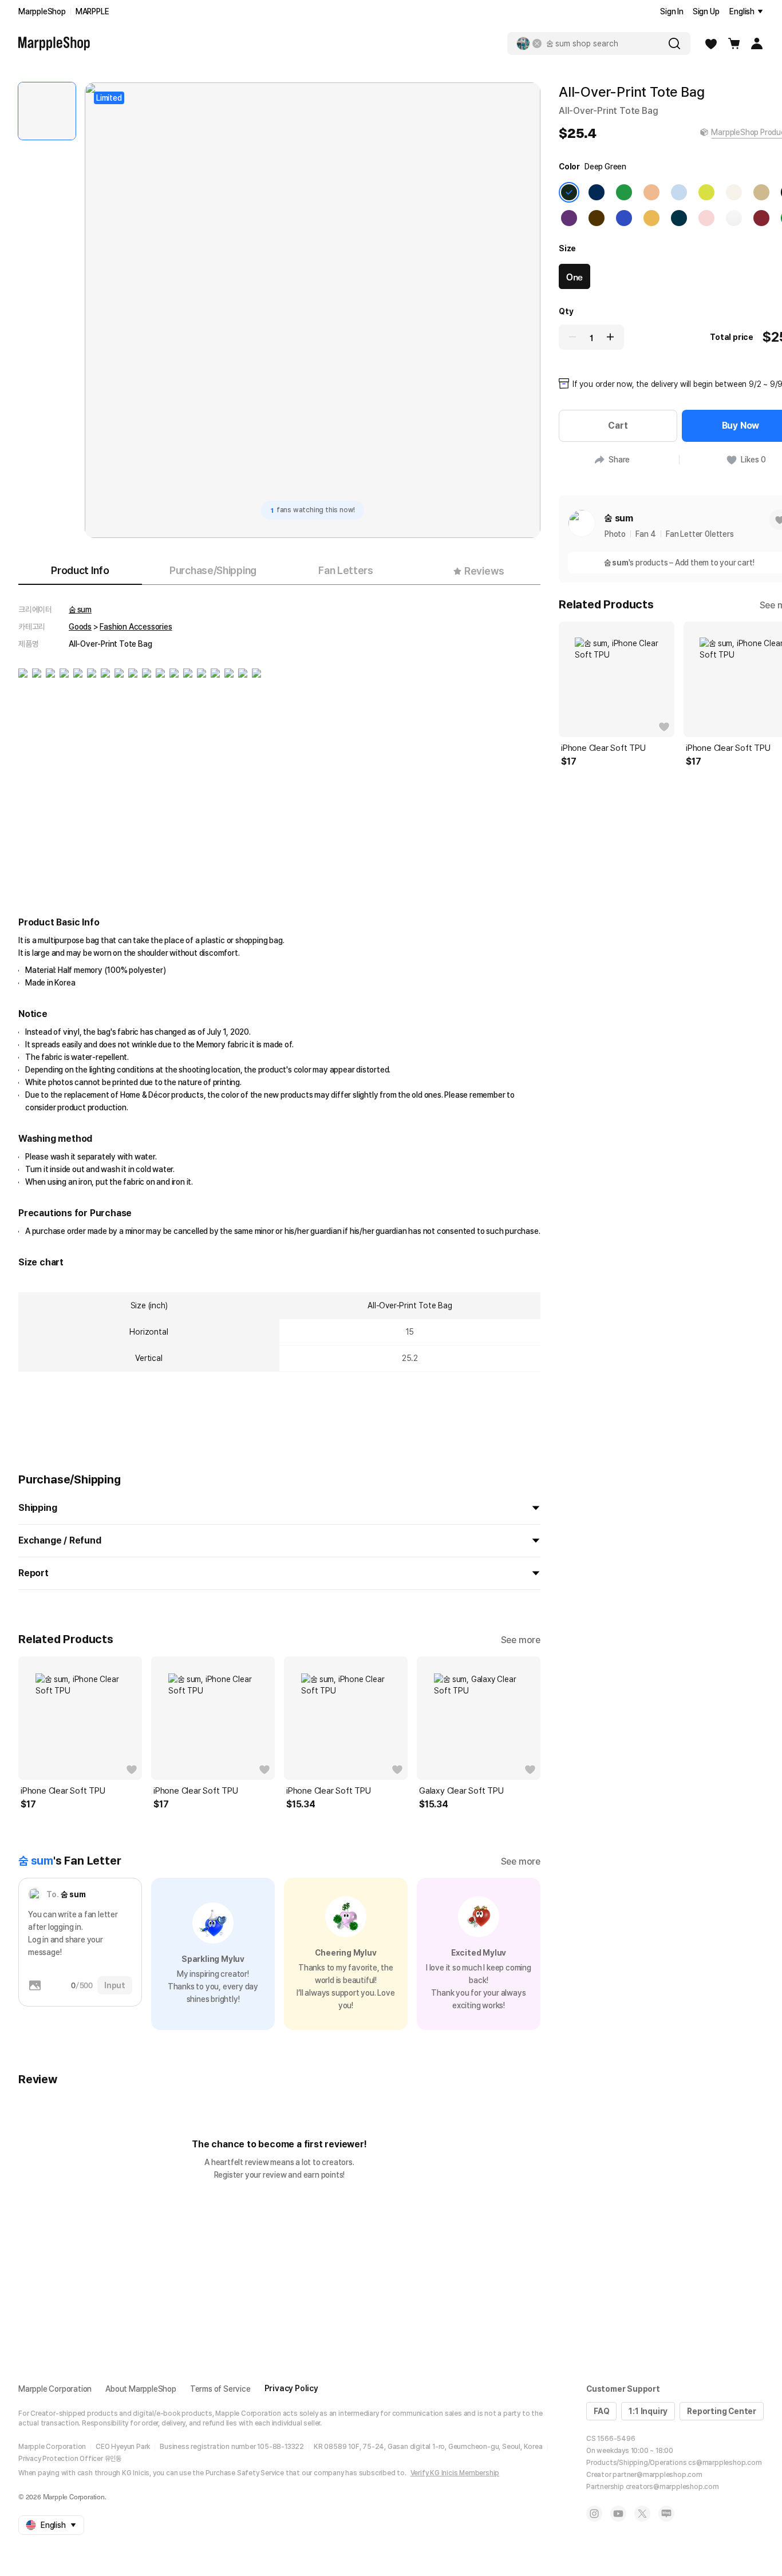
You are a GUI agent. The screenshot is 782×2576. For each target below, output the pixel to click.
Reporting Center (722, 2411)
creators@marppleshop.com (672, 2487)
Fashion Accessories (136, 627)
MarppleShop (42, 11)
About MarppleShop (141, 2389)
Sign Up (706, 11)
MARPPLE (92, 11)
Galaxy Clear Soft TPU (461, 1791)
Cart (618, 426)
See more (521, 1640)
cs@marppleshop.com (725, 2463)
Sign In (672, 11)
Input (115, 1985)
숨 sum (80, 610)
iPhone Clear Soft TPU (63, 1791)
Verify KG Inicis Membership (455, 2473)
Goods (80, 627)
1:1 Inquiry (648, 2411)
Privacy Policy (291, 2388)
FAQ (601, 2411)
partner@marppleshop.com (657, 2475)
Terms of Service (220, 2389)
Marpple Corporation (55, 2389)
